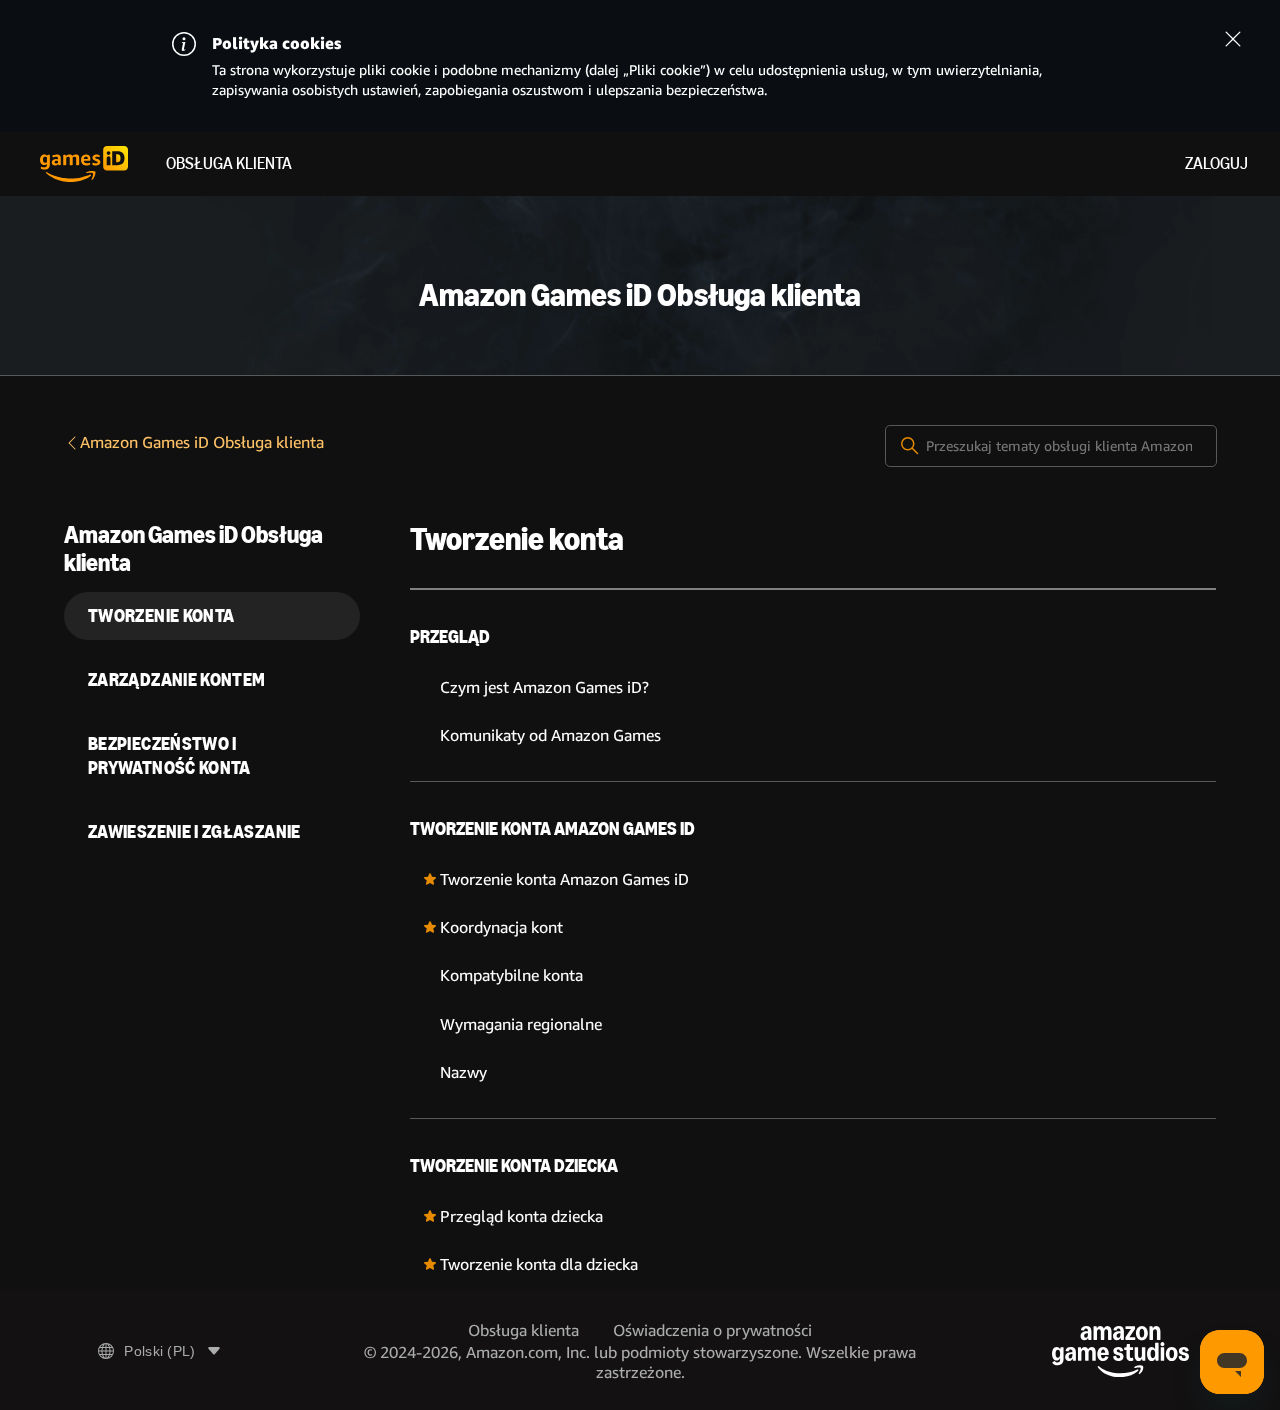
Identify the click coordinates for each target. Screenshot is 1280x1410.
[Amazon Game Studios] (1120, 1351)
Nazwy (463, 1072)
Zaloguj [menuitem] (1216, 163)
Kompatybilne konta (511, 975)
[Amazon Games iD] (84, 164)
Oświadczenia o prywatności (712, 1330)
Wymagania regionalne (521, 1024)
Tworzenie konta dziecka (514, 1166)
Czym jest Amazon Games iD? (544, 687)
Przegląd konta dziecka (521, 1216)
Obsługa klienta (229, 163)
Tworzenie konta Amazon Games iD (552, 829)
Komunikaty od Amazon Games (550, 735)
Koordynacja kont (501, 927)
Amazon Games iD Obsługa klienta (202, 442)
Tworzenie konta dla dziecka (539, 1264)
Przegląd (450, 637)
